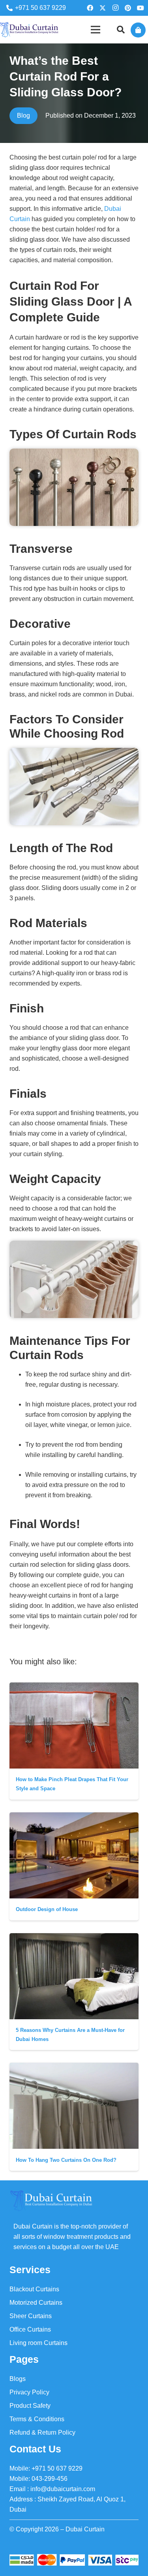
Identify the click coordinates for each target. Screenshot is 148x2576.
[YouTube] (141, 8)
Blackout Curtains (34, 2289)
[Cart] (138, 30)
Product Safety (30, 2406)
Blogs (18, 2379)
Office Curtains (30, 2329)
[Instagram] (115, 8)
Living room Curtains (38, 2343)
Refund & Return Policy (42, 2432)
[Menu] (96, 30)
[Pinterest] (128, 8)
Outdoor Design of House (47, 1909)
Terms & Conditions (37, 2419)
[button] (121, 30)
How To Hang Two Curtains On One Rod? (66, 2160)
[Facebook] (90, 8)
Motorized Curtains (36, 2303)
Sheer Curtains (31, 2316)
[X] (103, 8)
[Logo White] (51, 2201)
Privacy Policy (29, 2392)
